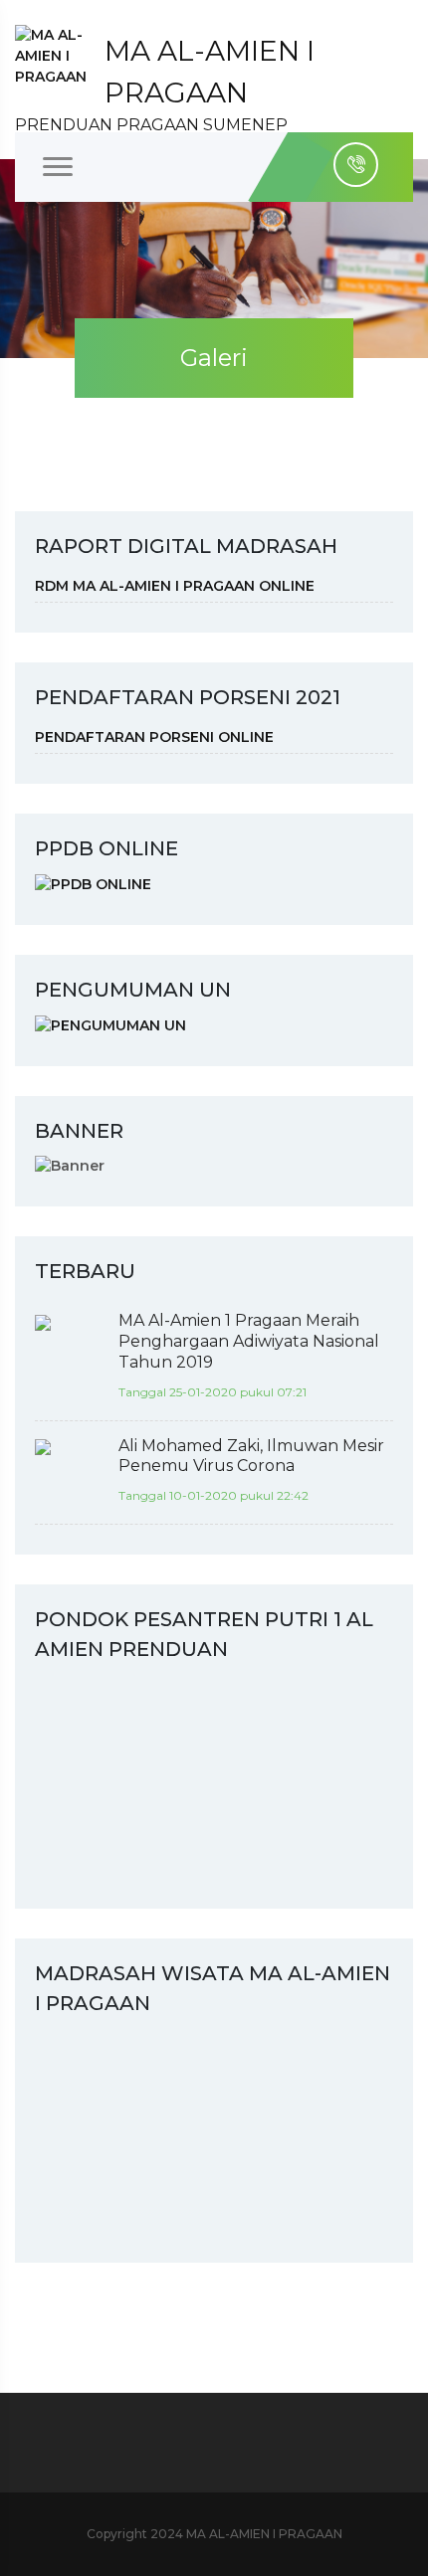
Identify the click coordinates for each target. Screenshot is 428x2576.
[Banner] (70, 1166)
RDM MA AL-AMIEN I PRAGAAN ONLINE (175, 586)
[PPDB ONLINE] (93, 883)
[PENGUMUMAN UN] (110, 1024)
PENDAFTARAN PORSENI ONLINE (154, 737)
